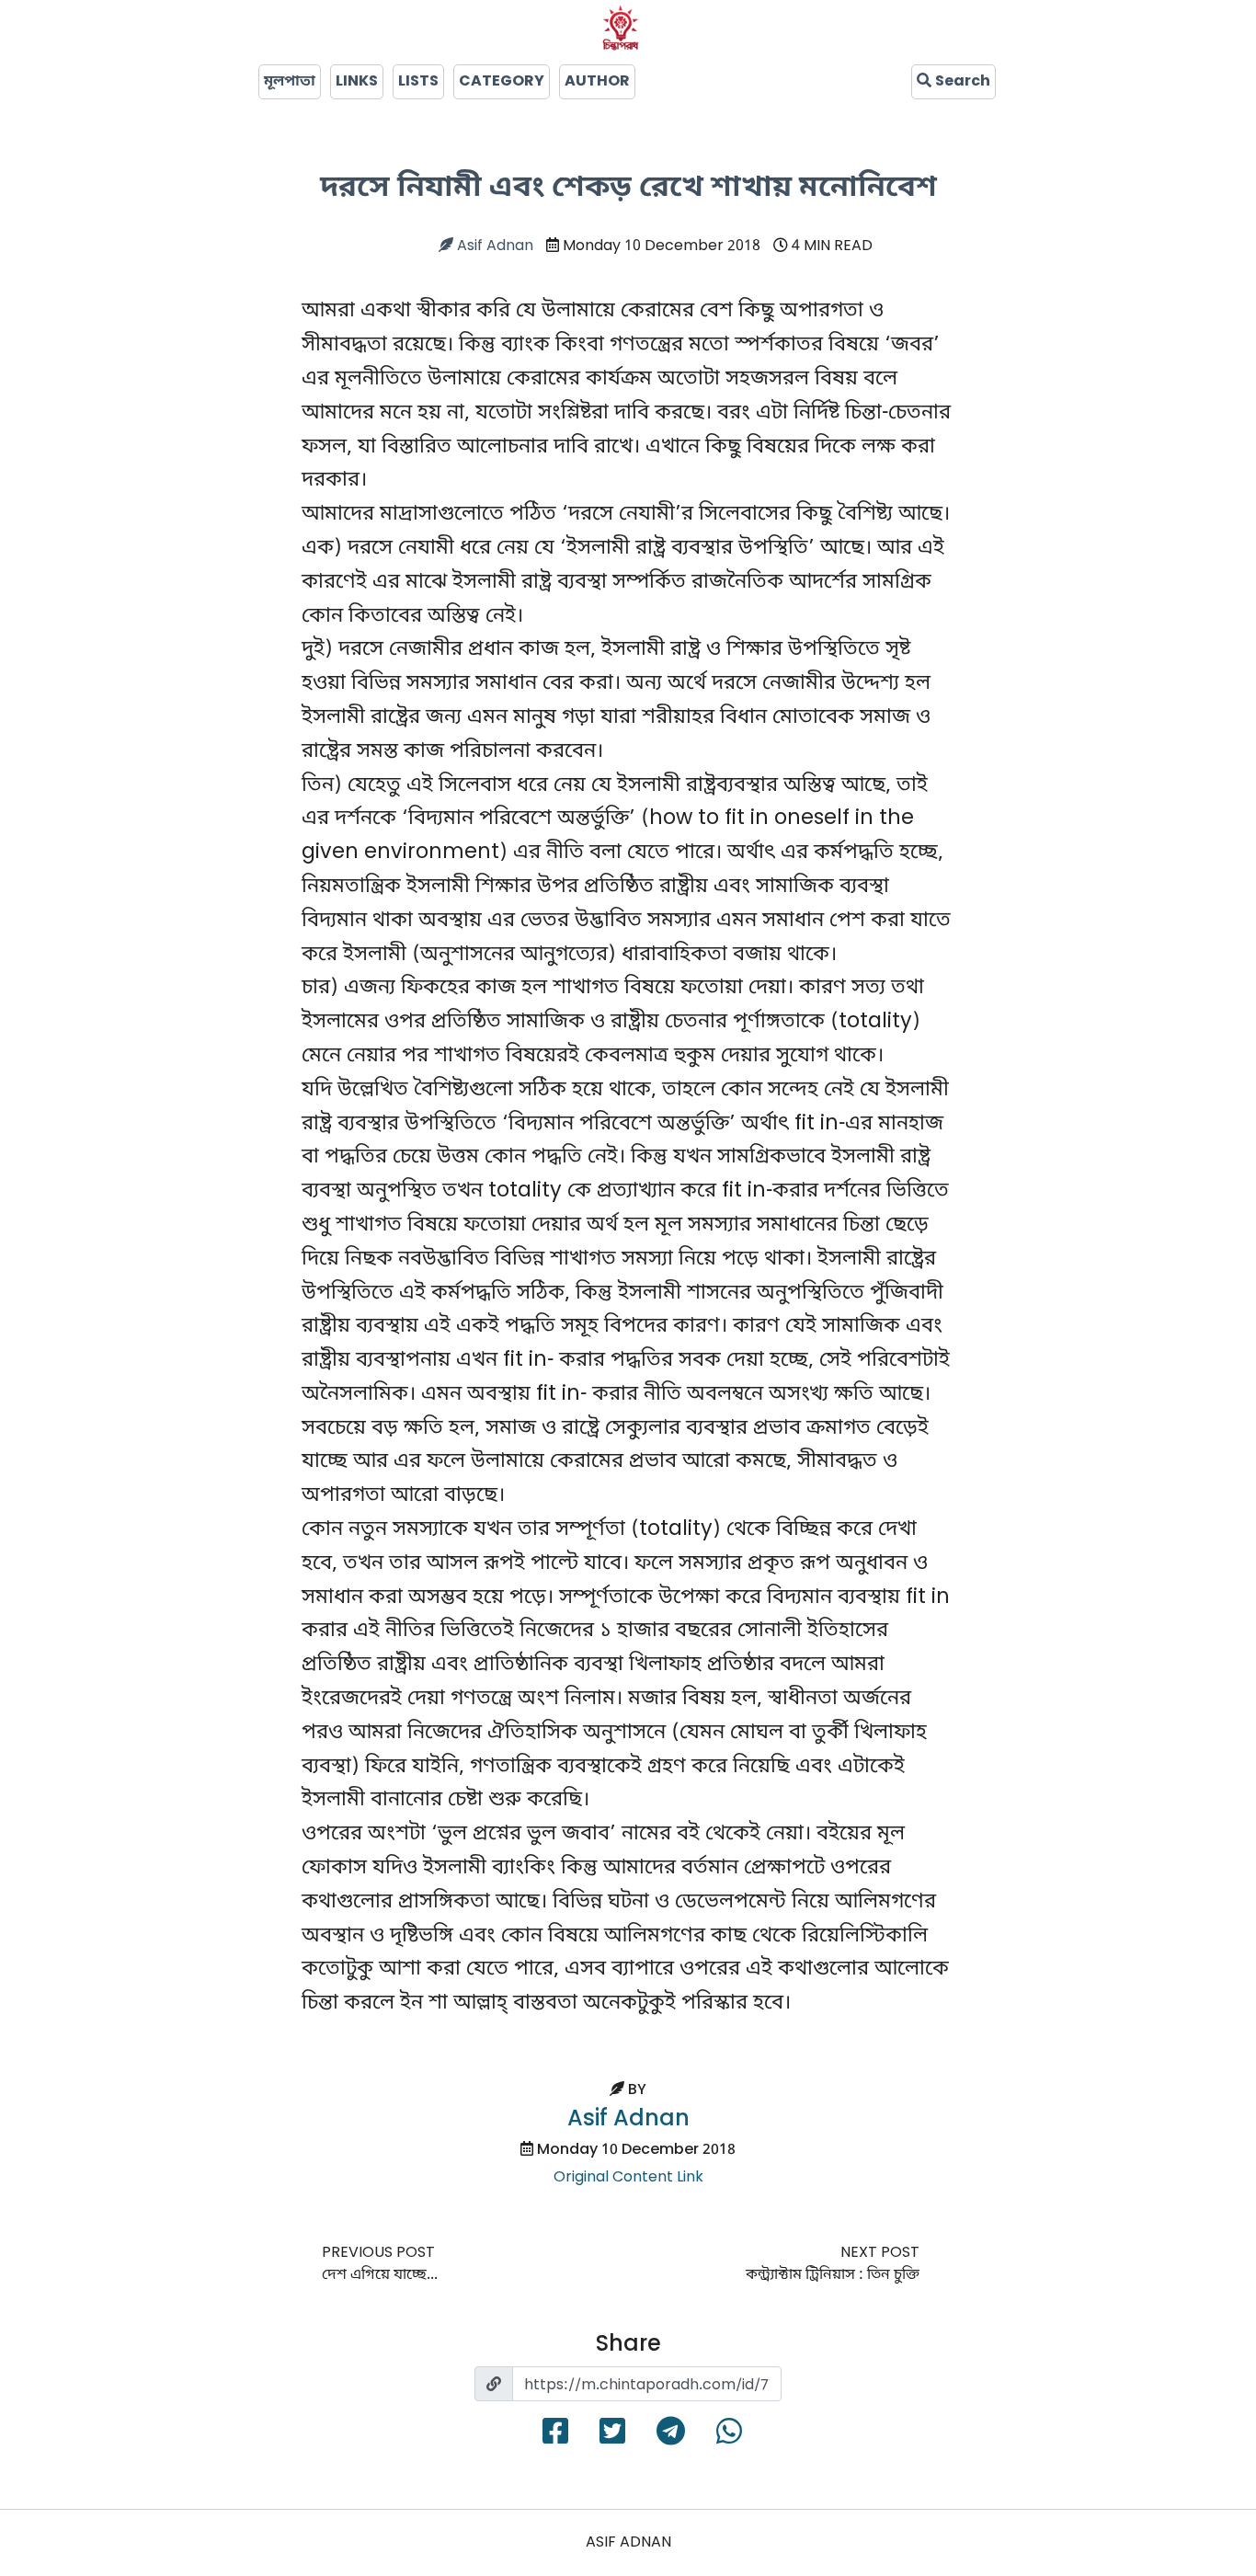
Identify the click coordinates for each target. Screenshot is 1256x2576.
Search (961, 82)
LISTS (418, 82)
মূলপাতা (290, 82)
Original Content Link (628, 2178)
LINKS (357, 82)
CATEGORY (502, 82)
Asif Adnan (493, 246)
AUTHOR (597, 82)
